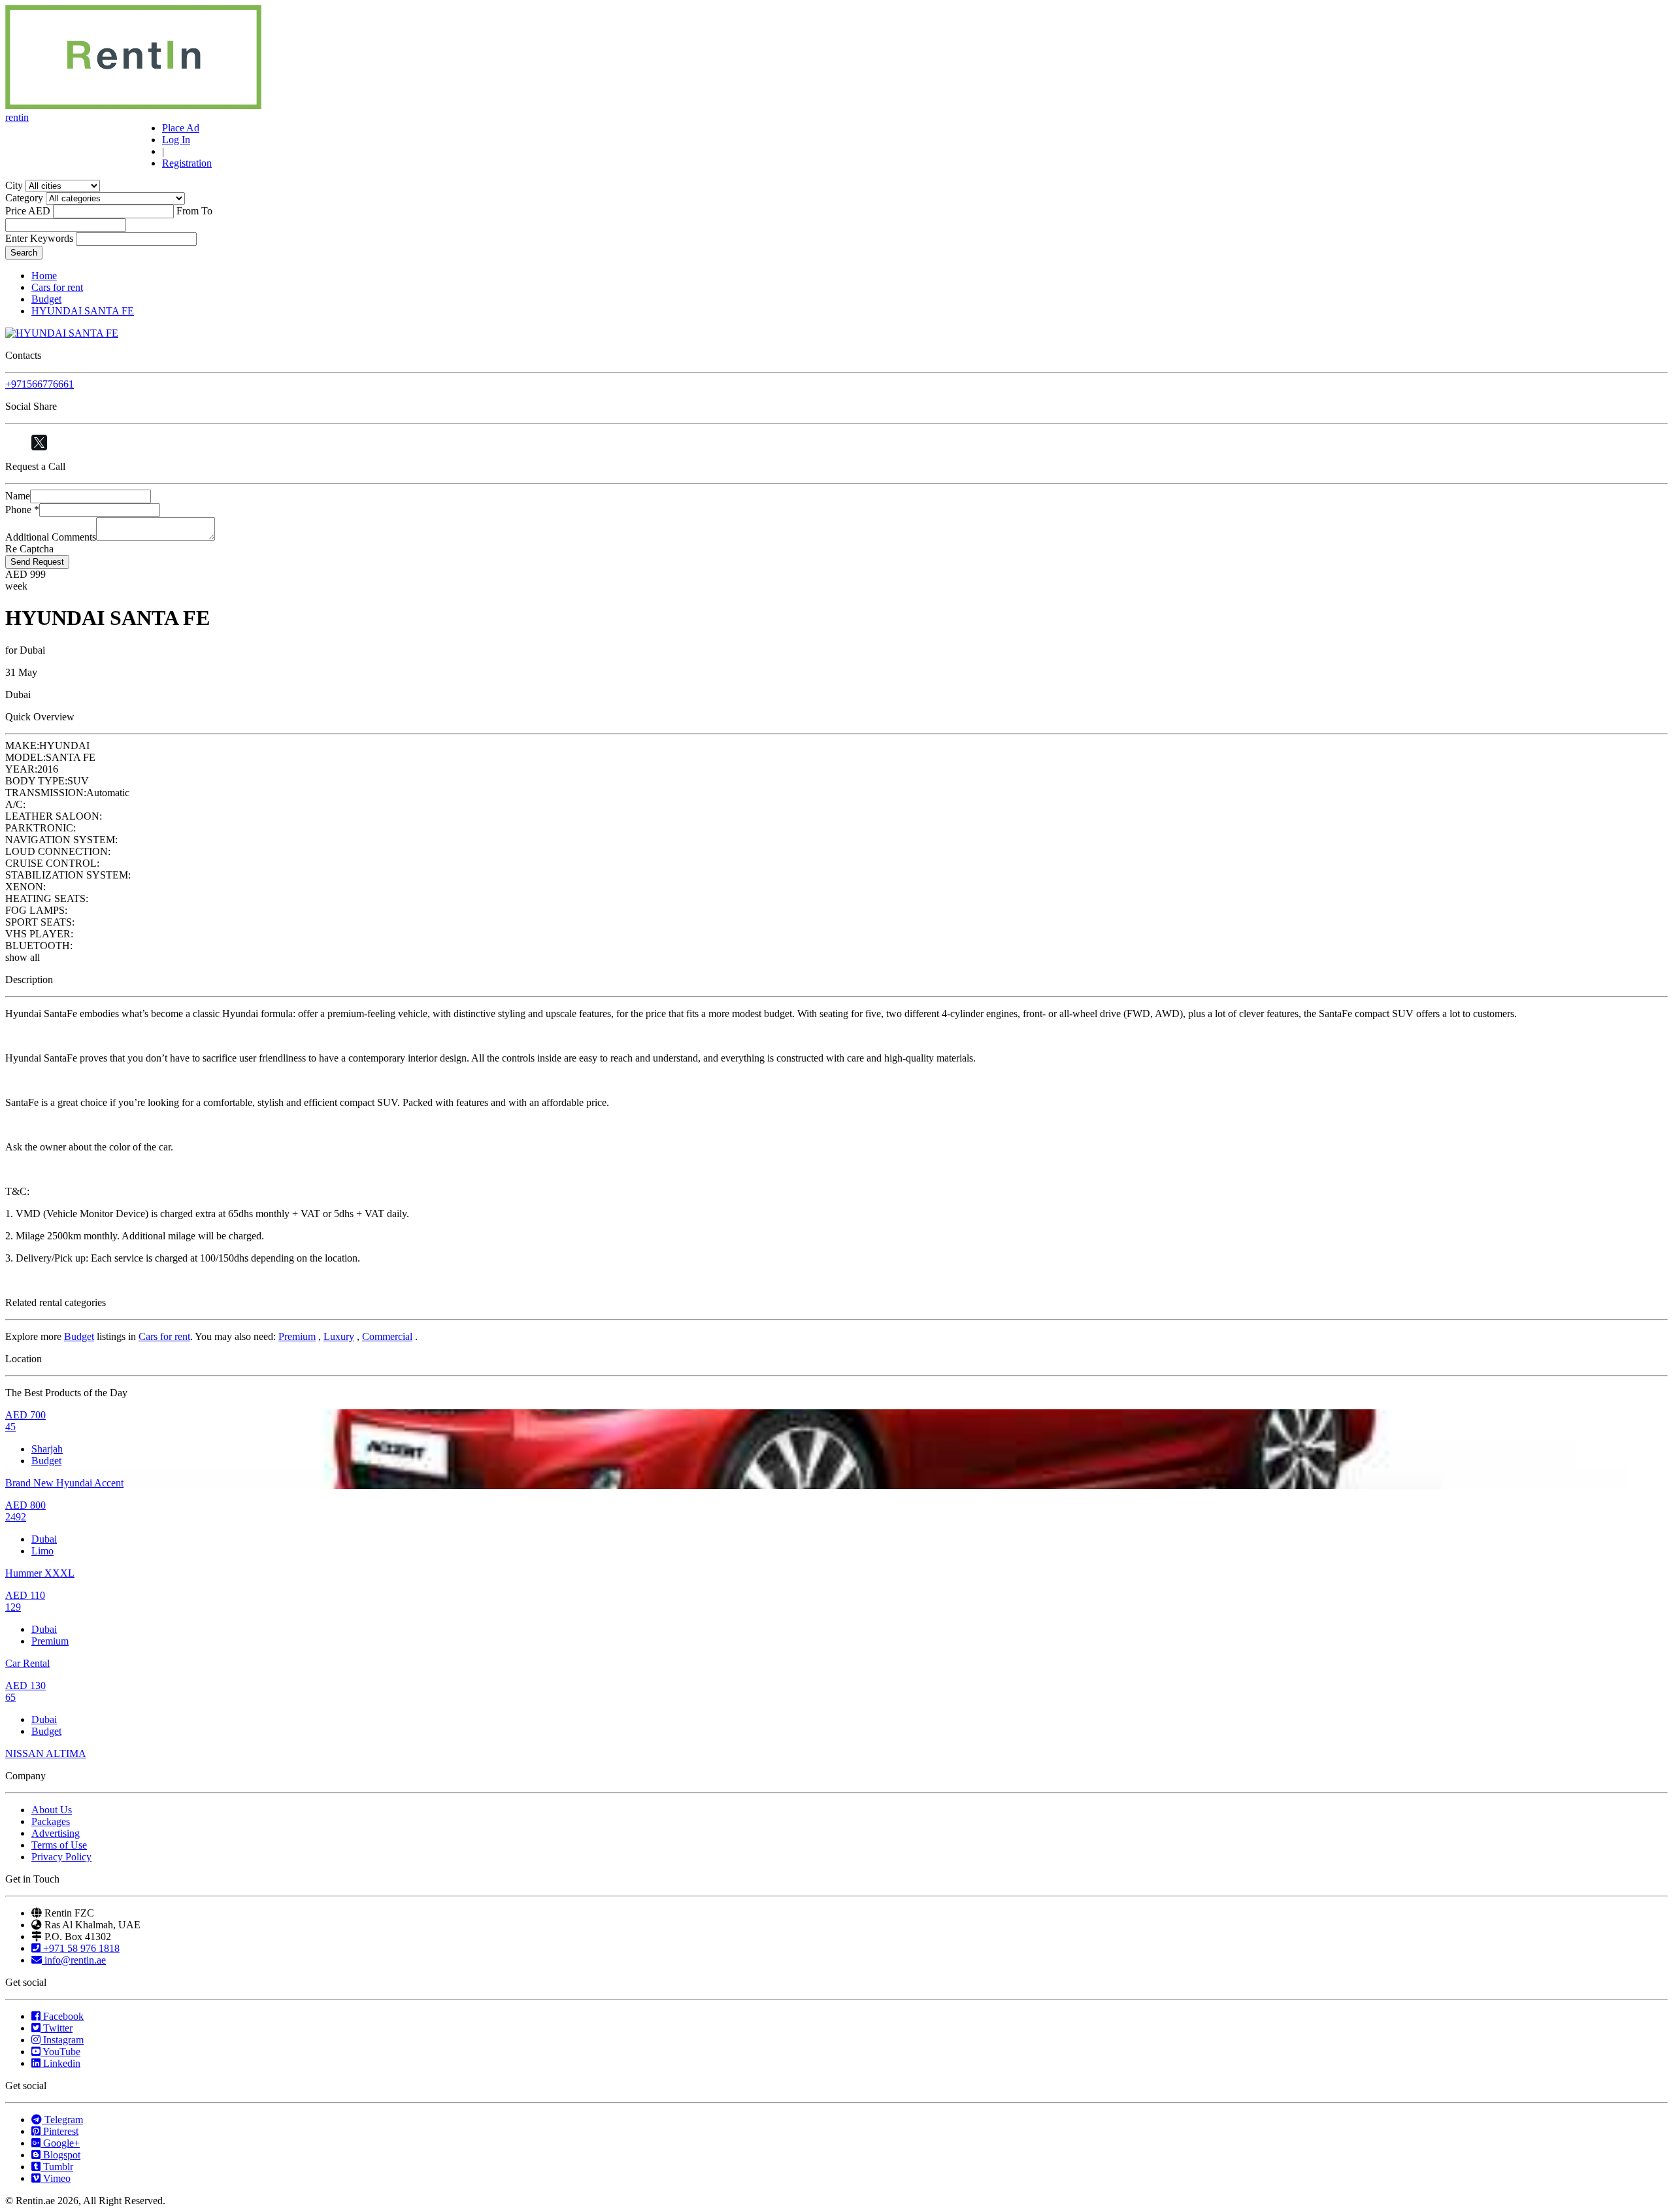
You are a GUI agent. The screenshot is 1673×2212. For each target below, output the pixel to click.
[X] (39, 443)
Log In (176, 140)
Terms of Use (59, 1845)
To (207, 211)
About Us (52, 1810)
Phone (22, 510)
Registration (187, 163)
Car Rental (27, 1663)
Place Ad (181, 128)
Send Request (37, 562)
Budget (46, 299)
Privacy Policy (61, 1857)
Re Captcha (29, 549)
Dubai (44, 1539)
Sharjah (47, 1449)
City (14, 185)
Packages (51, 1821)
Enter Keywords (39, 238)
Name (18, 496)
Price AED (28, 211)
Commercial (387, 1336)
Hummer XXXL (40, 1573)
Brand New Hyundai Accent (64, 1483)
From (188, 211)
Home (44, 276)
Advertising (56, 1833)
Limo (42, 1551)
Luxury (339, 1336)
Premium (297, 1336)
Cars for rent (57, 287)
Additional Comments (51, 537)
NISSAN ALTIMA (46, 1753)
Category (24, 198)
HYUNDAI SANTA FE (83, 311)
